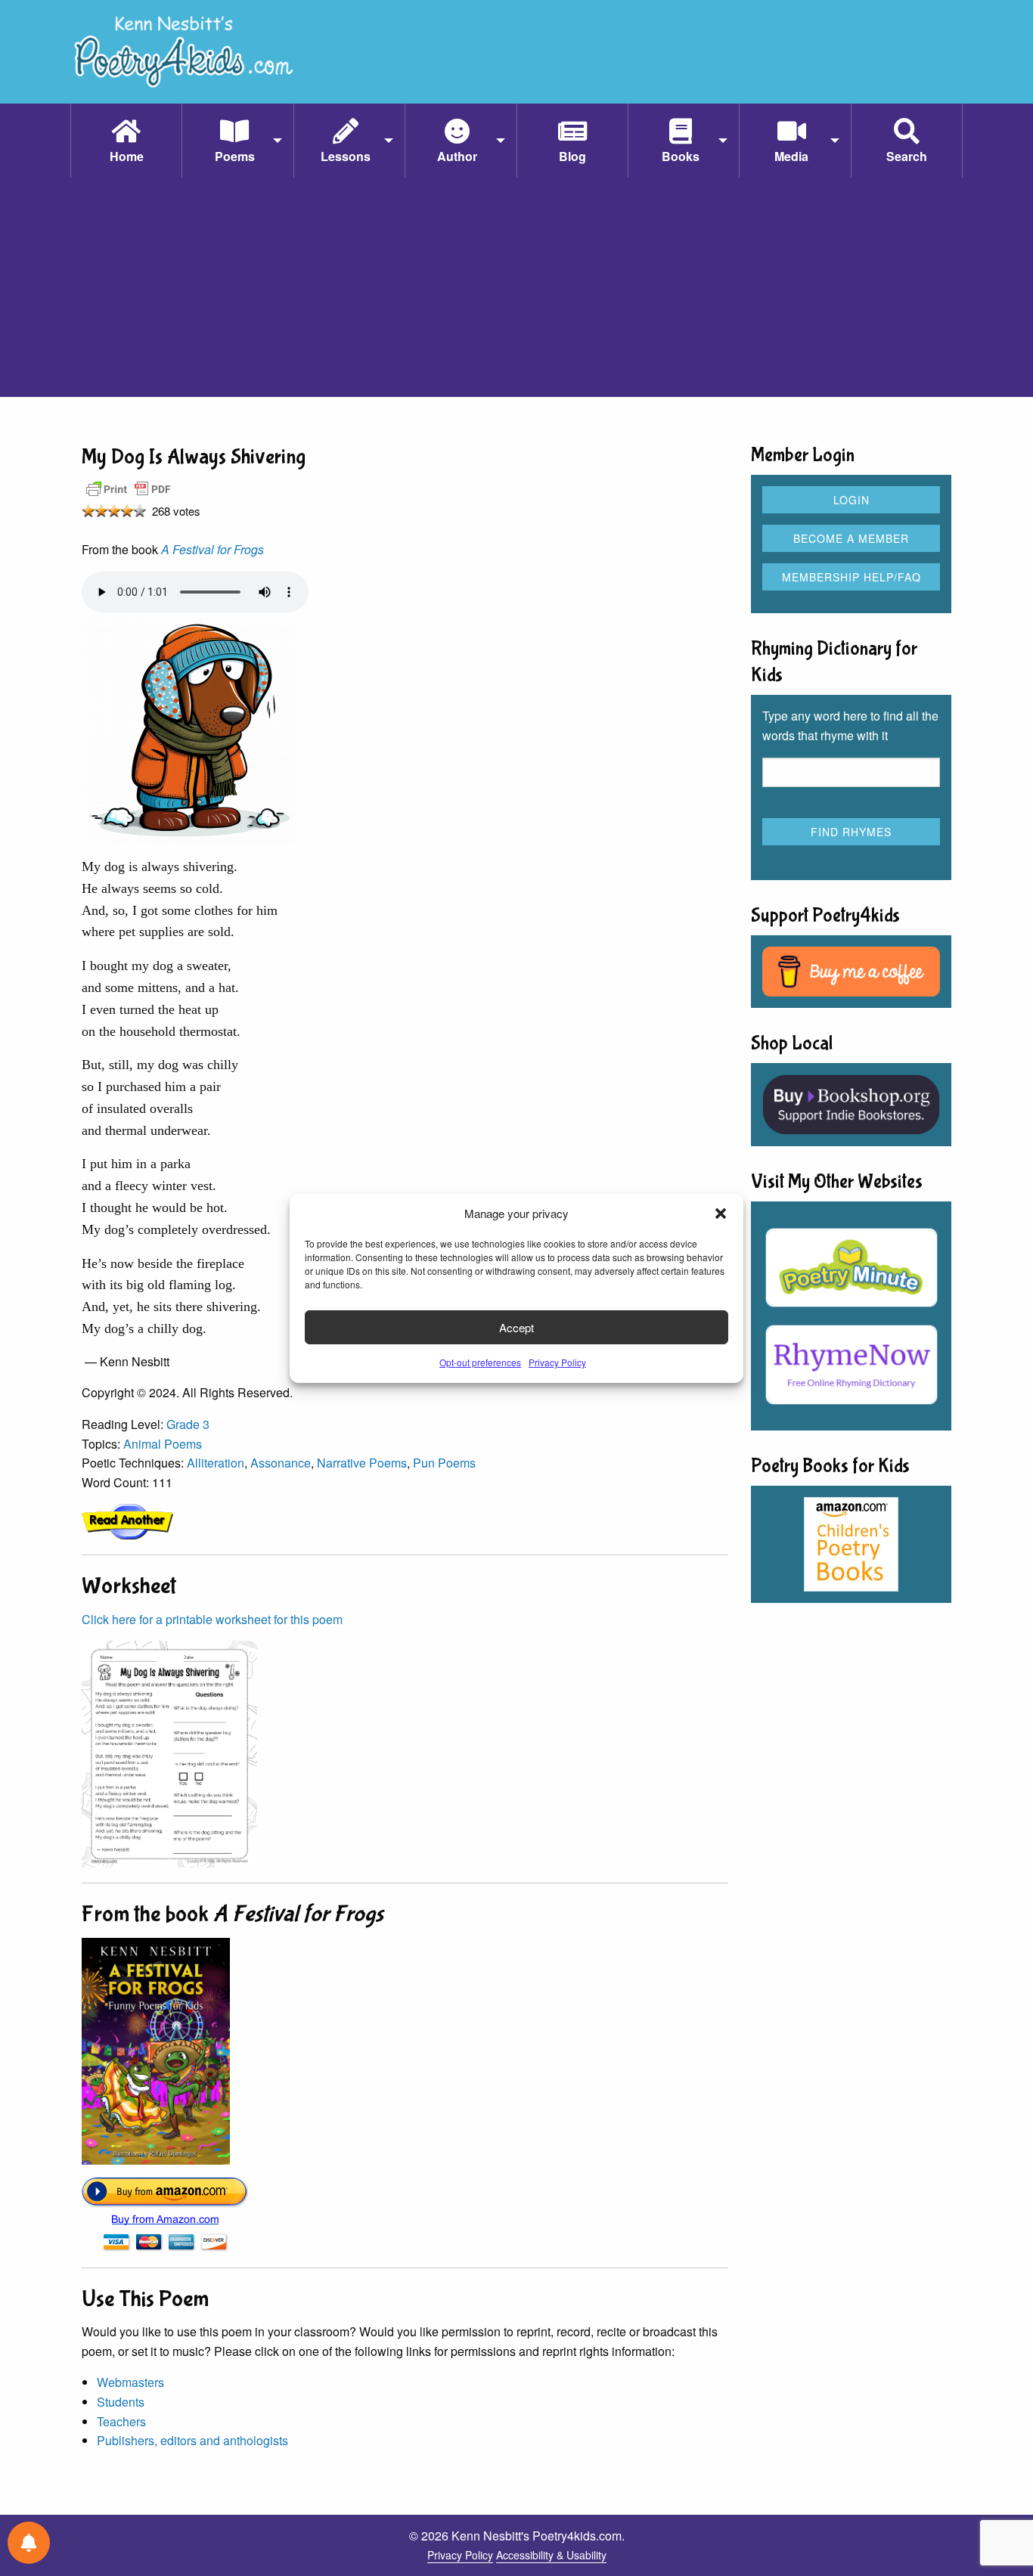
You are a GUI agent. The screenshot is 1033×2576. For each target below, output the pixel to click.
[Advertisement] (516, 291)
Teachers (121, 2421)
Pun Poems (444, 1463)
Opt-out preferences (480, 1362)
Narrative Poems (362, 1463)
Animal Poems (163, 1444)
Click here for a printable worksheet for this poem (212, 1619)
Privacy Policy (557, 1362)
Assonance (281, 1463)
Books (681, 156)
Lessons (346, 156)
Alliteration (216, 1463)
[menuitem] (126, 141)
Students (121, 2402)
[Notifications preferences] (29, 2543)
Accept (516, 1327)
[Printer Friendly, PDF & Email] (129, 488)
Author (457, 156)
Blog (572, 156)
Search (907, 156)
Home (127, 156)
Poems (235, 156)
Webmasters (130, 2382)
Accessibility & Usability (551, 2555)
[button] (721, 1214)
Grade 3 (188, 1424)
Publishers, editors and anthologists (192, 2440)
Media (791, 156)
